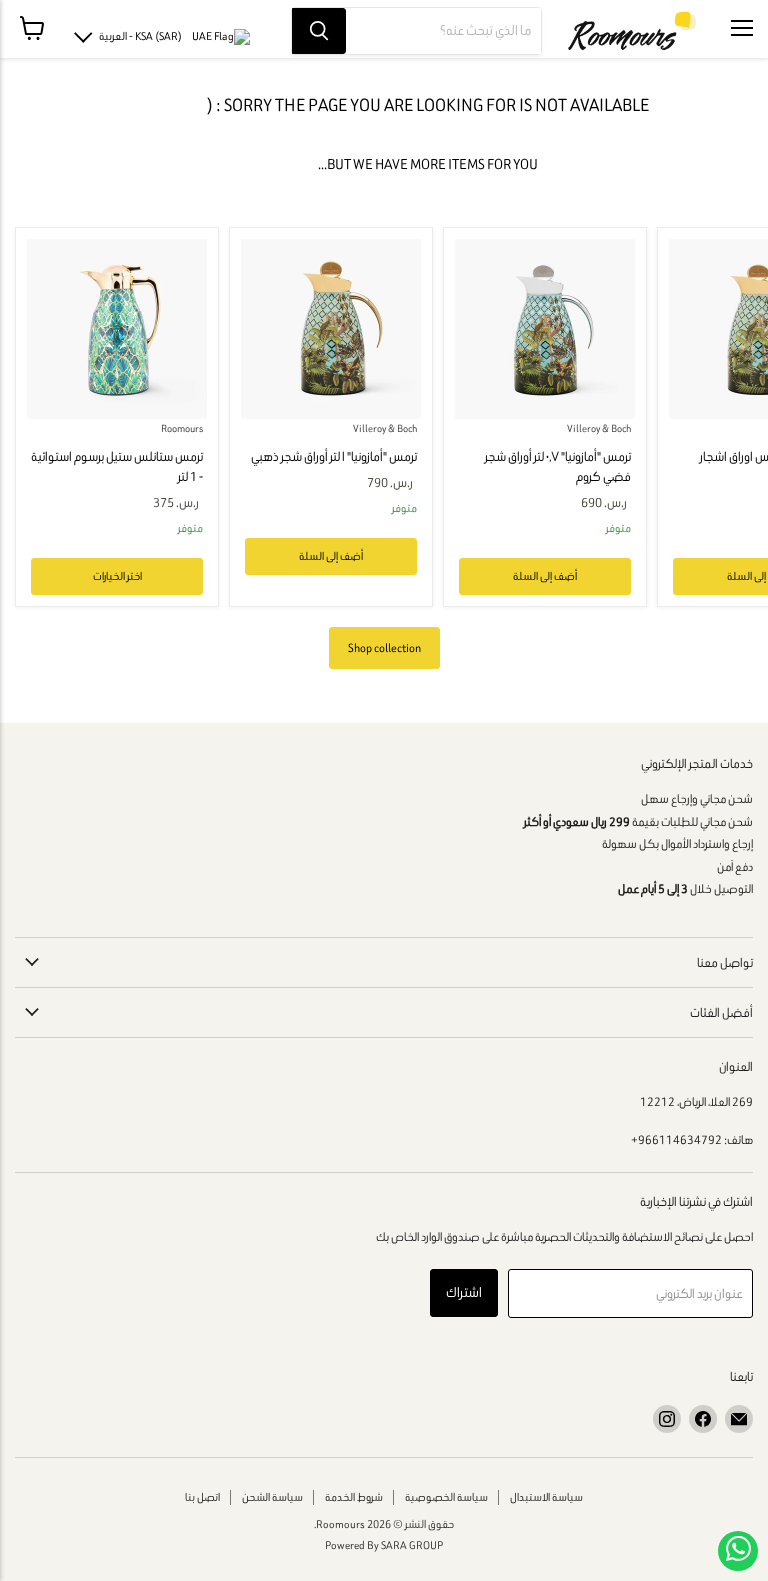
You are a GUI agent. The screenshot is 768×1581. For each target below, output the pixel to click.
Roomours (182, 428)
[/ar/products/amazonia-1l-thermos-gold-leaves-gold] (331, 329)
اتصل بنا (202, 1497)
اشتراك (464, 1292)
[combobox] (444, 31)
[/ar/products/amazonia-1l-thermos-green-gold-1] (117, 329)
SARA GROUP (412, 1545)
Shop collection (384, 647)
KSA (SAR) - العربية (140, 36)
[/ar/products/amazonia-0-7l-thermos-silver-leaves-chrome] (545, 329)
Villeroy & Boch (385, 428)
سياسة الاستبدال (546, 1497)
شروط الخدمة (354, 1497)
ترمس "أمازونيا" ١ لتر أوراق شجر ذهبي (334, 456)
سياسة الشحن (272, 1497)
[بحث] (319, 31)
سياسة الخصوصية (446, 1497)
